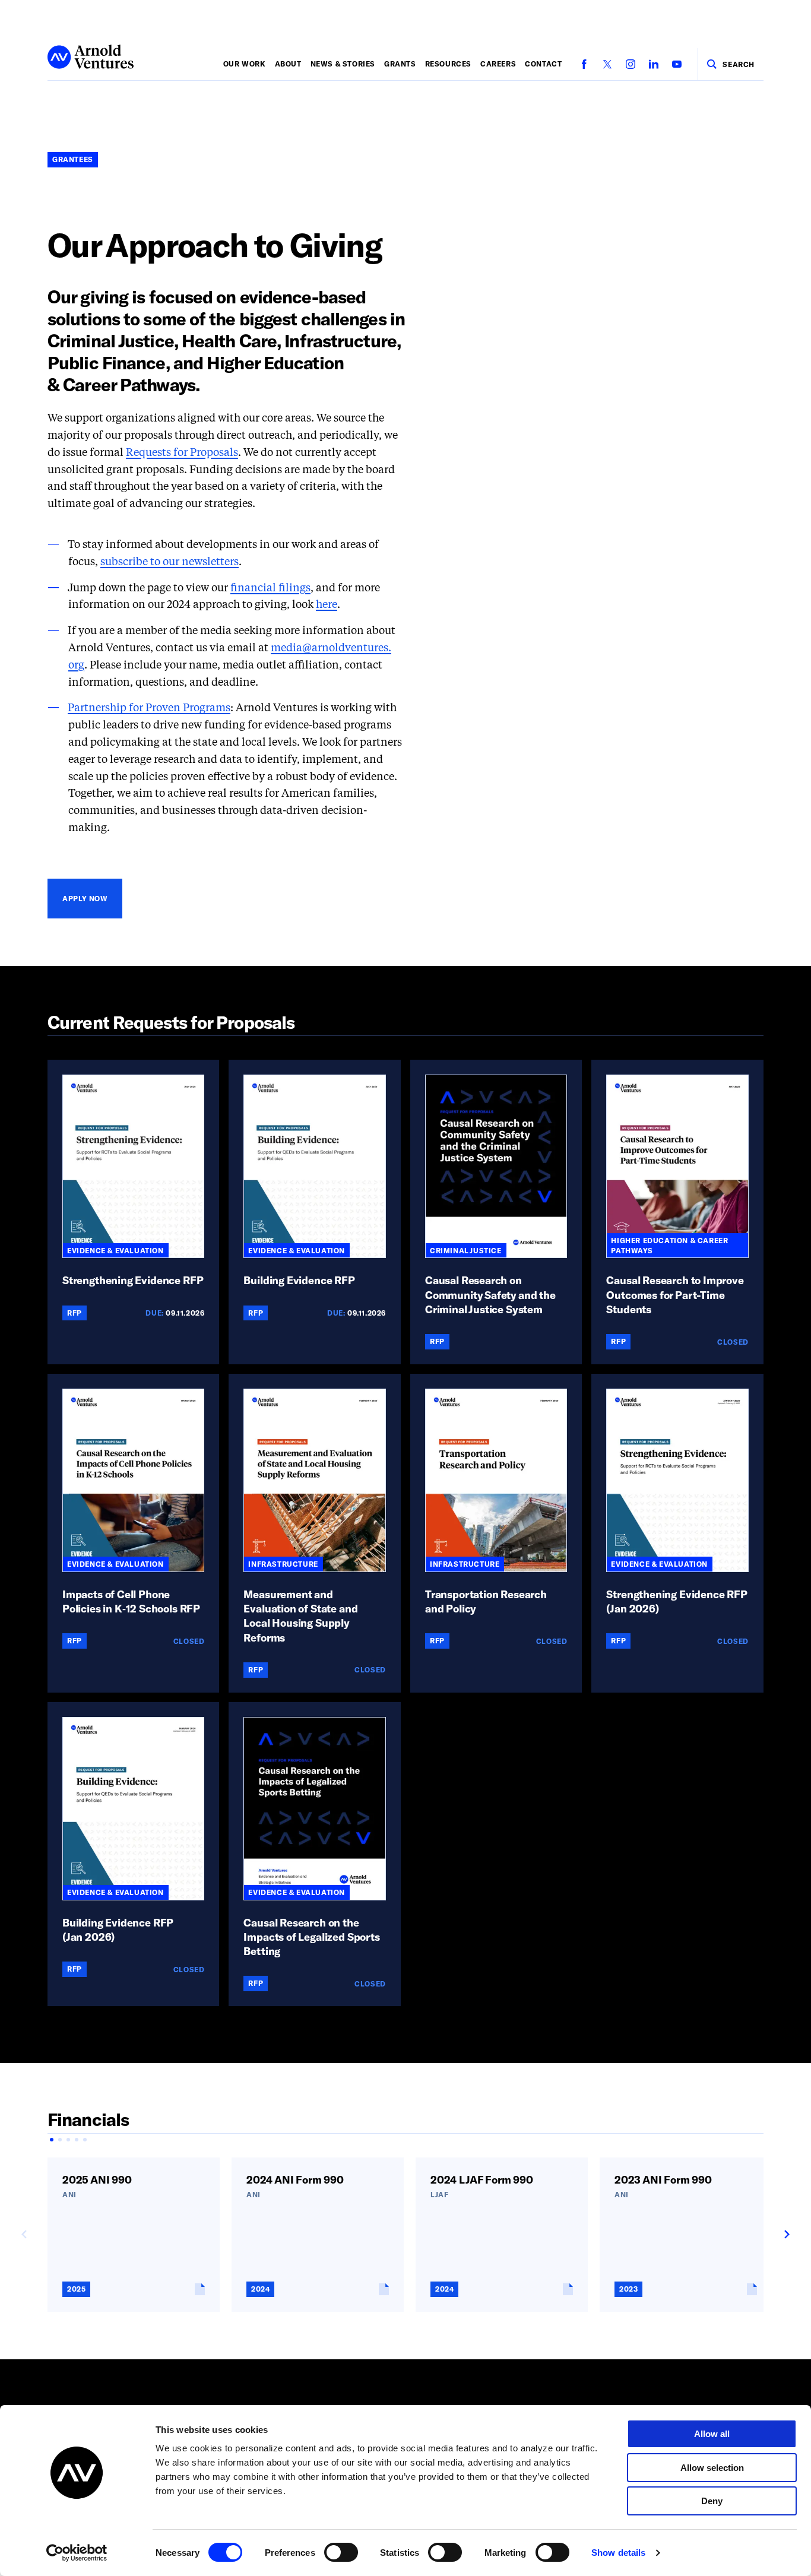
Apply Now (85, 898)
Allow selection (712, 2468)
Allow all (712, 2434)
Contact (543, 64)
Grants (400, 64)
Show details (618, 2553)
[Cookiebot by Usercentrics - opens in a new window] (77, 2553)
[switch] (341, 2552)
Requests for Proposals (182, 453)
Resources (448, 64)
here (327, 605)
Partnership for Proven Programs (149, 708)
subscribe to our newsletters (170, 562)
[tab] (52, 2140)
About (288, 64)
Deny (712, 2501)
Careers (498, 64)
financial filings (270, 588)
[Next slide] (786, 2235)
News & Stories (343, 64)
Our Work (245, 64)
